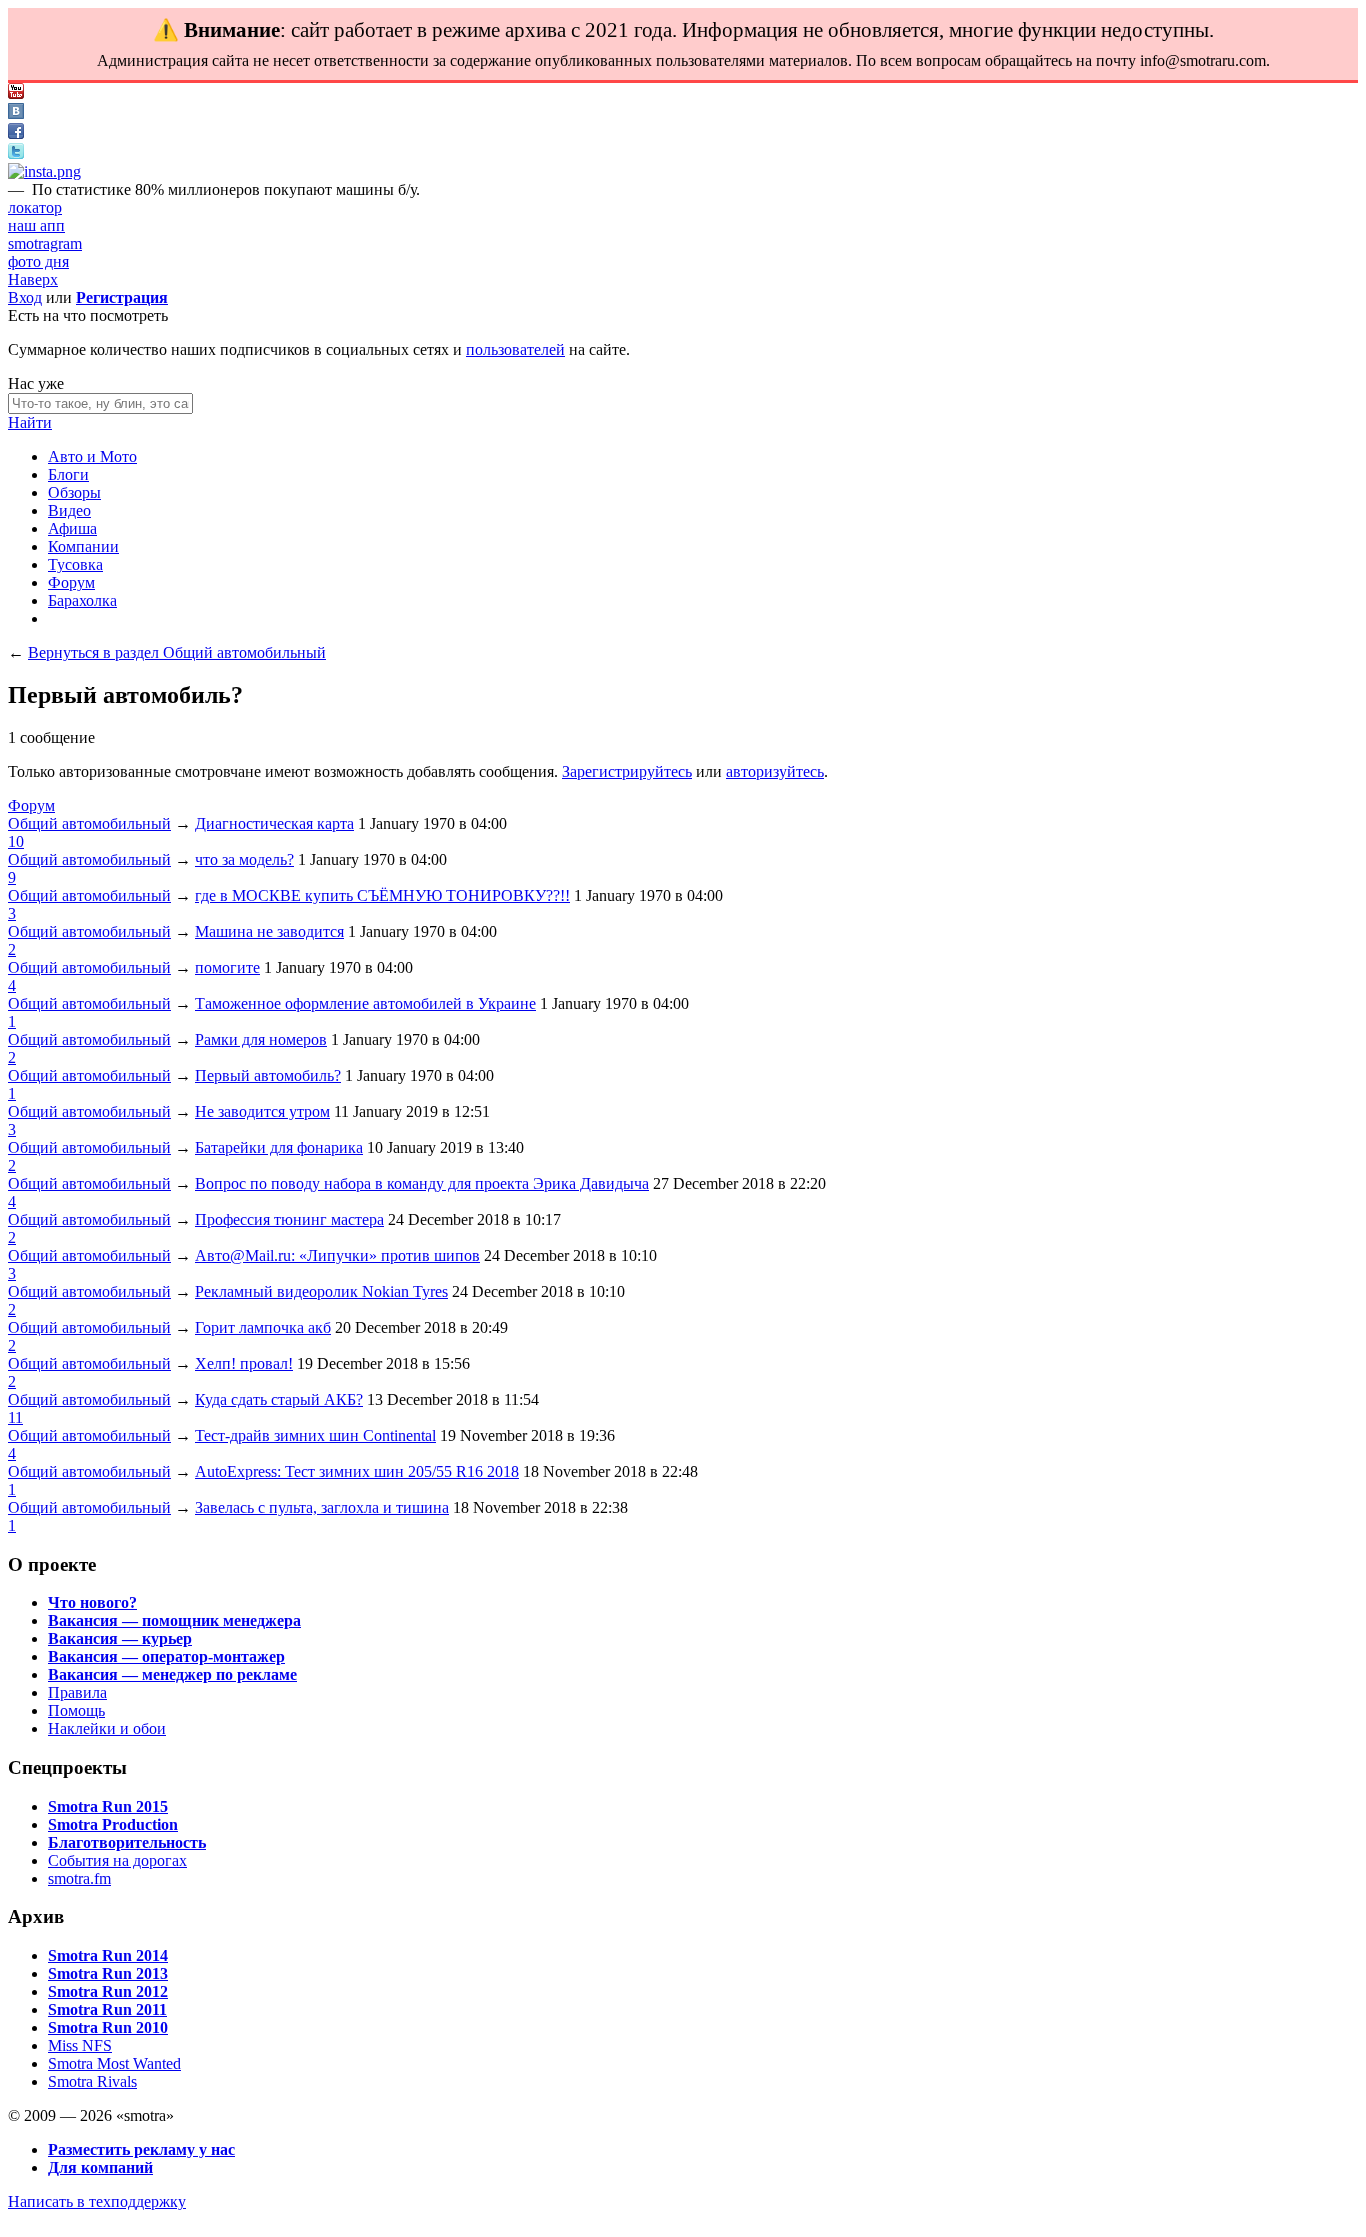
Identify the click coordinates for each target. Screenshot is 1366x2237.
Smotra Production (113, 1824)
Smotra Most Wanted (114, 2063)
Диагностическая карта (274, 823)
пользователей (515, 349)
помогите (227, 967)
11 (15, 1417)
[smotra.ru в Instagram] (44, 171)
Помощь (76, 1710)
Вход (25, 297)
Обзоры (74, 492)
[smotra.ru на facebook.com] (16, 133)
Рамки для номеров (261, 1039)
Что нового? (92, 1602)
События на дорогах (117, 1860)
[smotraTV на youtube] (16, 93)
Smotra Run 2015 (108, 1806)
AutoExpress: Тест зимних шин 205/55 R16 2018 (357, 1471)
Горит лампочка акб (263, 1327)
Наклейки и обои (107, 1728)
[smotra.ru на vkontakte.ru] (16, 113)
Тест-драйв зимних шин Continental (315, 1435)
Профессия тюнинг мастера (289, 1219)
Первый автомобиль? (268, 1075)
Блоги (68, 474)
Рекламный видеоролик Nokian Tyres (321, 1291)
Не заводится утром (262, 1111)
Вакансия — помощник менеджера (174, 1620)
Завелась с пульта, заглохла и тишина (322, 1507)
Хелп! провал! (244, 1363)
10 (16, 841)
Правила (77, 1692)
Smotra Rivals (92, 2081)
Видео (69, 510)
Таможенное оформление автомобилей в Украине (365, 1003)
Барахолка (82, 600)
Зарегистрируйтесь (627, 771)
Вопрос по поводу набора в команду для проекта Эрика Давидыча (422, 1183)
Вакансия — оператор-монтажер (166, 1656)
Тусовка (75, 564)
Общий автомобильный (89, 823)
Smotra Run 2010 (108, 2027)
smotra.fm (79, 1878)
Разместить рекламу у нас (141, 2149)
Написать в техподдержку (97, 2201)
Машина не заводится (269, 931)
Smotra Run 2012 (108, 1991)
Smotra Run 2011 (107, 2009)
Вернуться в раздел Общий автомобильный (177, 652)
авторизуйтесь (775, 771)
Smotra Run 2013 (108, 1973)
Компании (83, 546)
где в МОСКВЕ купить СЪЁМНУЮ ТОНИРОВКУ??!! (382, 895)
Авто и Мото (92, 456)
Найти (30, 422)
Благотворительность (127, 1842)
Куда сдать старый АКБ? (279, 1399)
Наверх (33, 279)
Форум (71, 582)
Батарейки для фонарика (279, 1147)
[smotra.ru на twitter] (16, 153)
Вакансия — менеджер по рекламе (172, 1674)
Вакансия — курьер (120, 1638)
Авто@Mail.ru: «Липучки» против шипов (337, 1255)
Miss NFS (80, 2045)
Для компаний (100, 2167)
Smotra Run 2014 (108, 1955)
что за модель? (244, 859)
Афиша (72, 528)
